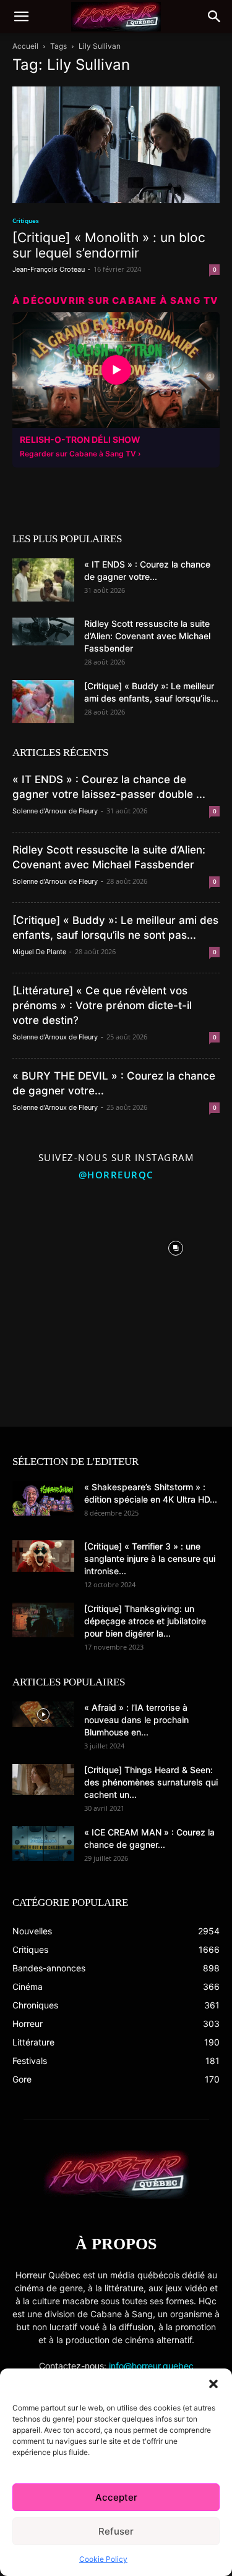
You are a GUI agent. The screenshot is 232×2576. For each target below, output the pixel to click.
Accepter (116, 2497)
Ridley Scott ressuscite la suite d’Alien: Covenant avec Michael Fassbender (147, 636)
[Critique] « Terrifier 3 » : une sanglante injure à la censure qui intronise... (150, 1559)
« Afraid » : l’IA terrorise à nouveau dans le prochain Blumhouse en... (136, 1720)
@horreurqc (116, 1175)
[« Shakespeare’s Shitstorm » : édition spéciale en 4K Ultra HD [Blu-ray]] (43, 1498)
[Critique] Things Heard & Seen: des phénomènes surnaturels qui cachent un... (151, 1782)
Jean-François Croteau (49, 269)
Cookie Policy (103, 2559)
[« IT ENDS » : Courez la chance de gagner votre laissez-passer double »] (43, 580)
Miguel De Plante (39, 952)
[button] (213, 2384)
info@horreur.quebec (151, 2366)
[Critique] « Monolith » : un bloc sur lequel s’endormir (109, 245)
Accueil (25, 46)
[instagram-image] (57, 1245)
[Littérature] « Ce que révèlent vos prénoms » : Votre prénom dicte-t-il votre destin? (102, 1005)
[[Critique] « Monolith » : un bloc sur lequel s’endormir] (116, 145)
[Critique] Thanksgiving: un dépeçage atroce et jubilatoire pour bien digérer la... (145, 1621)
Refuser (116, 2531)
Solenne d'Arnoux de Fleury (55, 811)
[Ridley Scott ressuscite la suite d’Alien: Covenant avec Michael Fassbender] (43, 631)
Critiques (26, 220)
